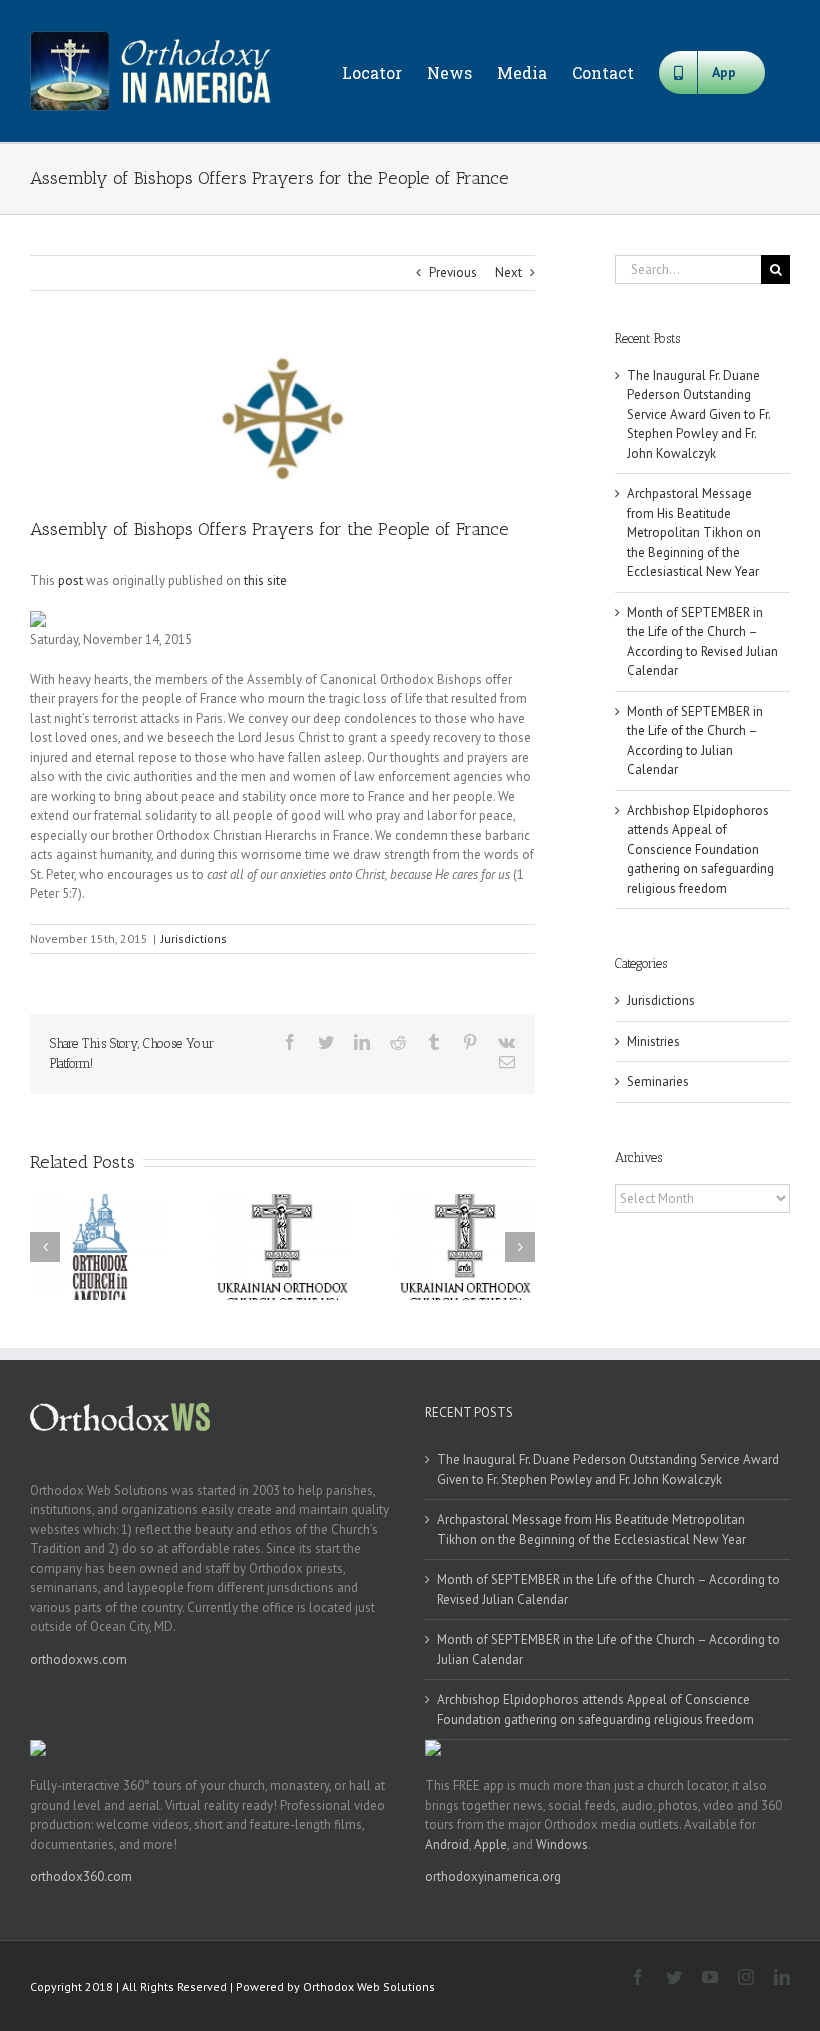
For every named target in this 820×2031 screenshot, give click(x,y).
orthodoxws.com (78, 1659)
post (70, 580)
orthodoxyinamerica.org (493, 1876)
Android (447, 1844)
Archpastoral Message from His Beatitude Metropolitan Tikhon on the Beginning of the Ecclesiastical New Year (694, 532)
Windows (562, 1844)
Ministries (653, 1041)
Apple (490, 1844)
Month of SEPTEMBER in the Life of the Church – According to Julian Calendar (608, 1649)
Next (508, 272)
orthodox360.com (81, 1876)
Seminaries (658, 1081)
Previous (453, 272)
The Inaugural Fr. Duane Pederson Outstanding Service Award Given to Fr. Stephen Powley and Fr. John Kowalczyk (698, 414)
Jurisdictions (194, 938)
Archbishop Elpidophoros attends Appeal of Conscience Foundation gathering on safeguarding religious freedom (700, 849)
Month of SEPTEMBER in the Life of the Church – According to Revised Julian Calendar (608, 1589)
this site (265, 580)
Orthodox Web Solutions (369, 1986)
